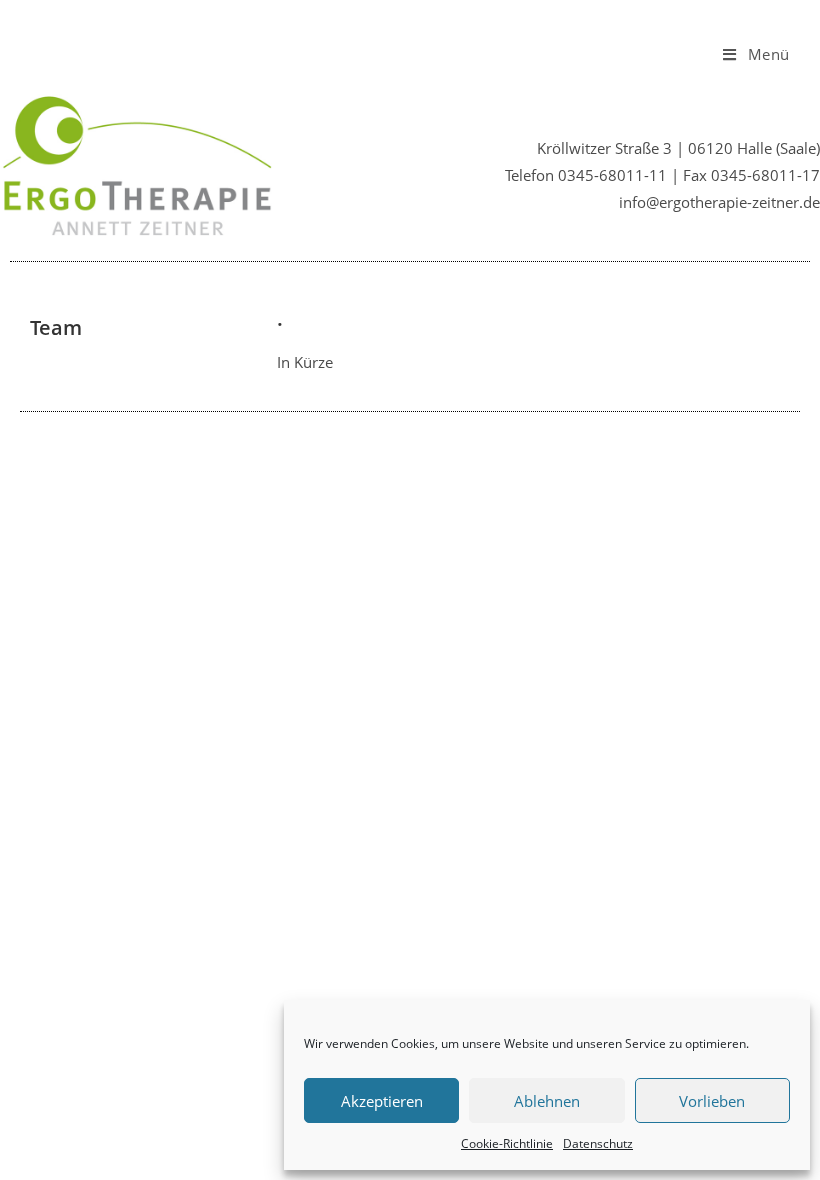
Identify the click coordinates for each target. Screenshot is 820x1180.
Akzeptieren (382, 1101)
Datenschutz (598, 1143)
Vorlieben (712, 1101)
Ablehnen (547, 1101)
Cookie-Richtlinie (507, 1143)
